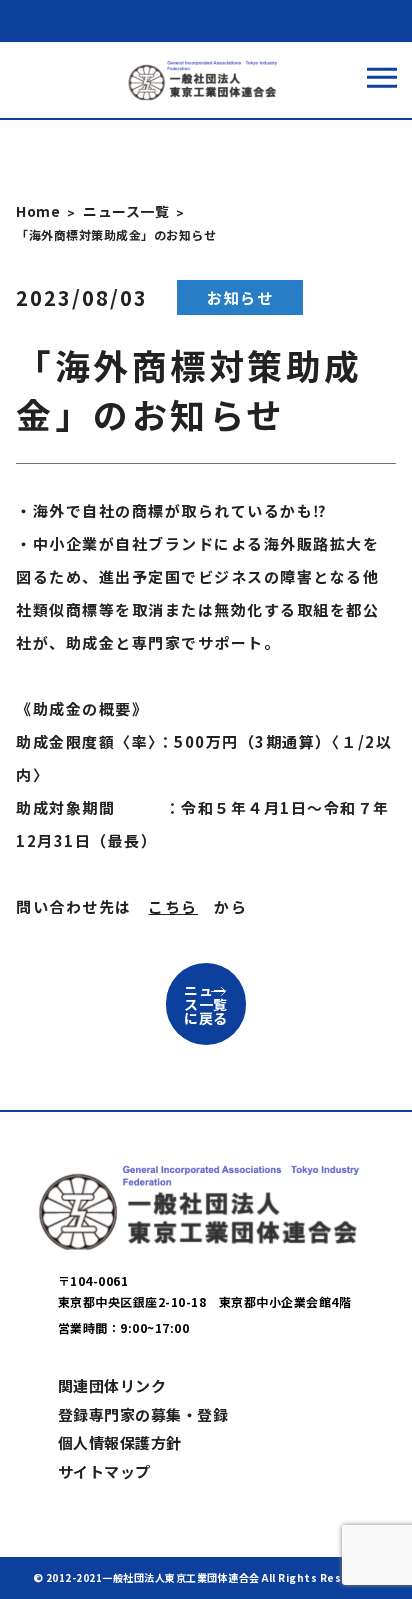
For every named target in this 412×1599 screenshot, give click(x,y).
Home (38, 211)
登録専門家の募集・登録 (143, 1414)
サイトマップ (104, 1471)
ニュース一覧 (126, 211)
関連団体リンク (112, 1385)
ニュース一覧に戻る (206, 1004)
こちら (173, 906)
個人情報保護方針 (120, 1442)
